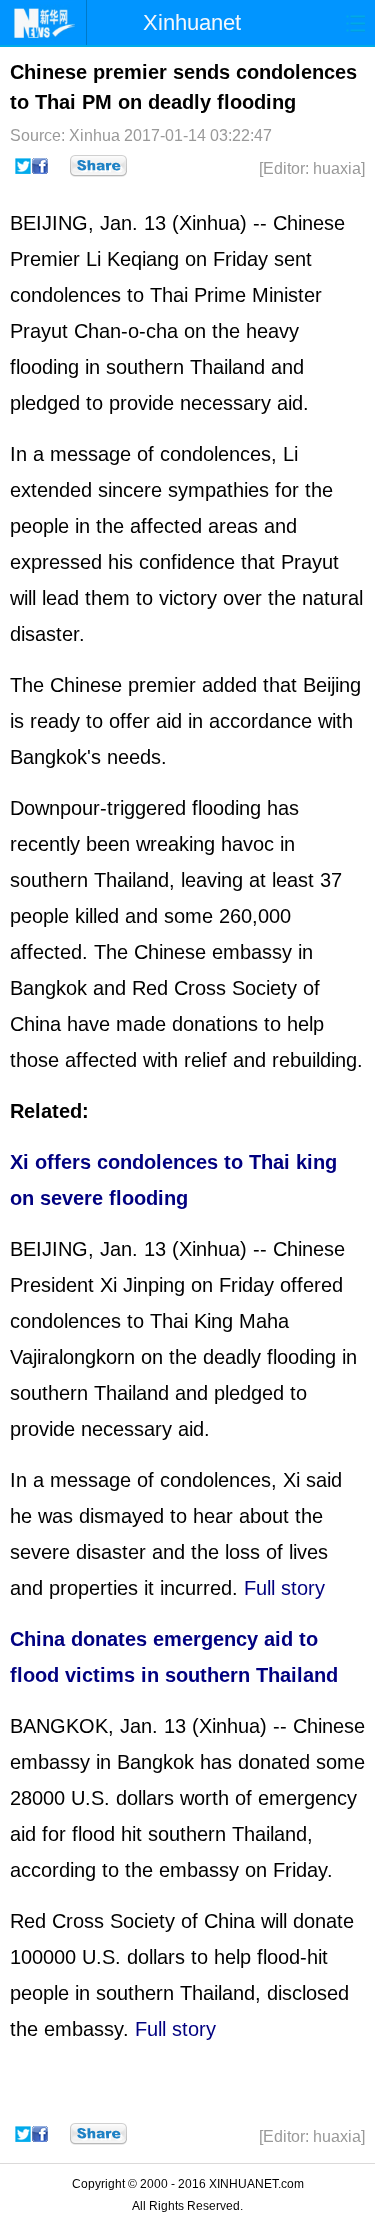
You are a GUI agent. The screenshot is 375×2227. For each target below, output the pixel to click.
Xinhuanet (192, 22)
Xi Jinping (142, 1285)
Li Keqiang (132, 259)
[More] (98, 166)
